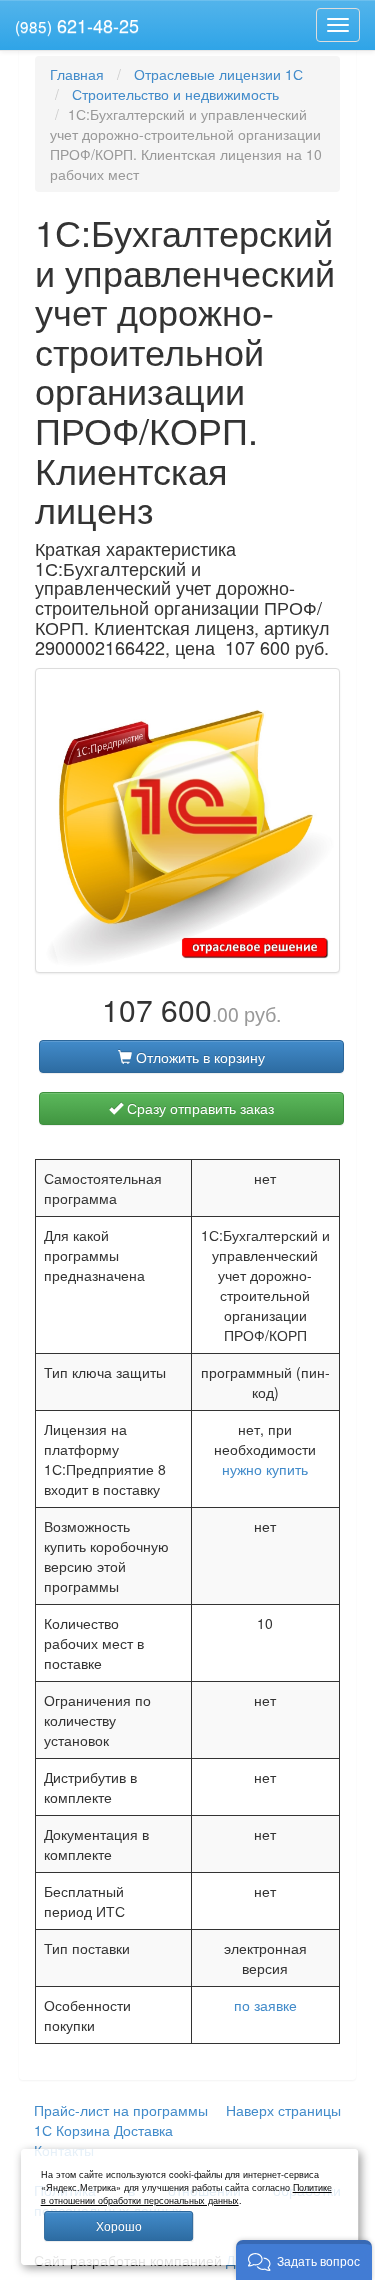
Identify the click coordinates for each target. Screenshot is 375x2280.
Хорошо (119, 2225)
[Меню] (338, 25)
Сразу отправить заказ (198, 1108)
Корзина (83, 2130)
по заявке (265, 2005)
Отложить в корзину (198, 1057)
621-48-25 (77, 25)
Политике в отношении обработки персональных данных (186, 2194)
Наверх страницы (283, 2110)
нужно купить (265, 1469)
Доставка (143, 2130)
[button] (304, 2260)
